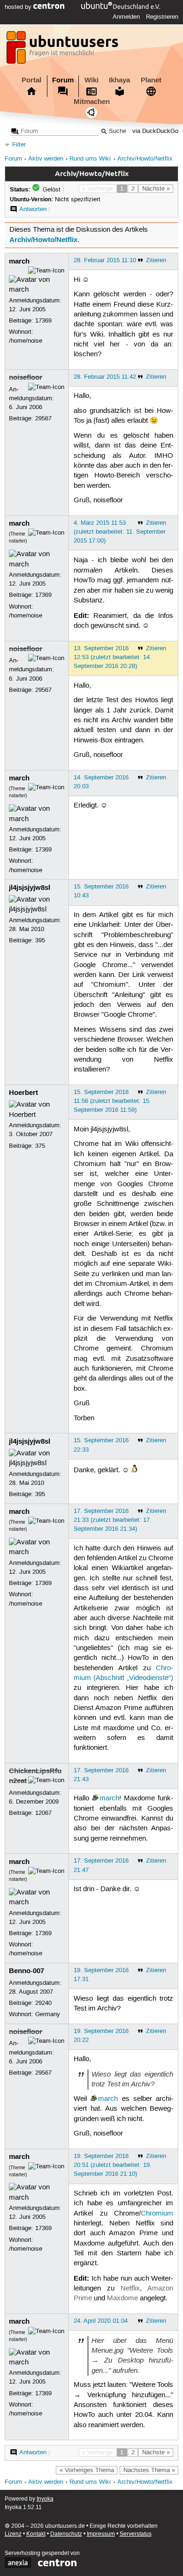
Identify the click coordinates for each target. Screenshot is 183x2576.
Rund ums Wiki (90, 159)
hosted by (19, 7)
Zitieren (156, 260)
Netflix (130, 2289)
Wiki (91, 80)
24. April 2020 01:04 (101, 2321)
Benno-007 (27, 1971)
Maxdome (122, 2298)
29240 (43, 2003)
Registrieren (162, 17)
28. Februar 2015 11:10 (105, 260)
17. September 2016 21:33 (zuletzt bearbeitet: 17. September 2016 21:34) (113, 1520)
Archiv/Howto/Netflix (145, 159)
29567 (43, 418)
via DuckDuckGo (155, 131)
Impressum (101, 2534)
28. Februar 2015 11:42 (105, 377)
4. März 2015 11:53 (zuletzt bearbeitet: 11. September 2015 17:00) (120, 532)
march (19, 261)
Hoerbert (23, 1093)
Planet (151, 80)
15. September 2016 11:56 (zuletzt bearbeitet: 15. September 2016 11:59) (112, 1101)
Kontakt (36, 2534)
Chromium (157, 2214)
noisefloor (26, 377)
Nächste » (156, 189)
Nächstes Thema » (149, 2470)
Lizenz (13, 2534)
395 (40, 940)
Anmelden (126, 17)
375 (40, 1146)
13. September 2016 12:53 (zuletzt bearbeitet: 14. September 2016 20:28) (113, 657)
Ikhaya (119, 80)
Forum (63, 80)
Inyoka (45, 2499)
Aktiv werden (46, 159)
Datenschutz (66, 2534)
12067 (43, 1813)
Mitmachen (92, 102)
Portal (31, 80)
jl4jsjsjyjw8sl (30, 888)
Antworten (33, 209)
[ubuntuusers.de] (63, 50)
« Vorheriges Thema (87, 2470)
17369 (43, 321)
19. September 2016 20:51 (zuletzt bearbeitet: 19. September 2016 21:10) (113, 2165)
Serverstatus (136, 2534)
